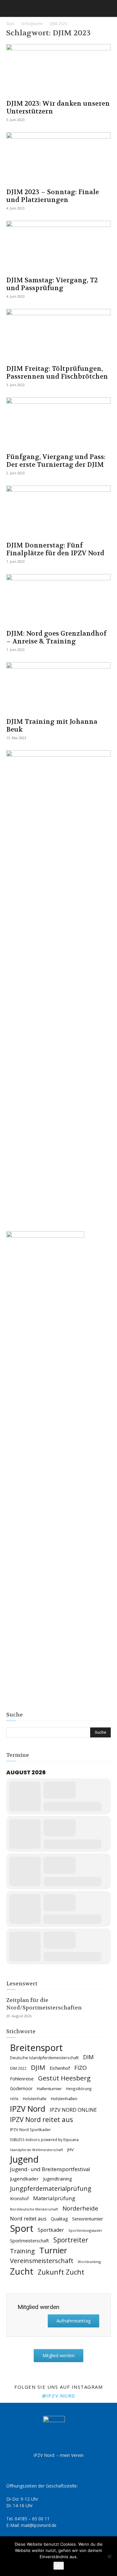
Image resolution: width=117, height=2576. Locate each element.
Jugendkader (24, 2179)
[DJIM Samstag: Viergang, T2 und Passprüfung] (58, 247)
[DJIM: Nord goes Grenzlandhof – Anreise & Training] (58, 600)
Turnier (53, 2250)
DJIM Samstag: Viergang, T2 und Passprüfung (52, 284)
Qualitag (59, 2219)
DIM (88, 2057)
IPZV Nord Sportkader (30, 2130)
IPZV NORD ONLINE (73, 2110)
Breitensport (36, 2047)
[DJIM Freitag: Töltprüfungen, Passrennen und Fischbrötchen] (58, 335)
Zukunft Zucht (61, 2272)
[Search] (108, 8)
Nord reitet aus (28, 2219)
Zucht (22, 2271)
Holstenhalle (35, 2099)
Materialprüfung (54, 2198)
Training (22, 2251)
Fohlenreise (22, 2079)
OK (59, 2566)
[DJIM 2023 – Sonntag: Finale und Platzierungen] (58, 158)
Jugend (24, 2159)
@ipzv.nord (59, 2396)
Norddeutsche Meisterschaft (34, 2209)
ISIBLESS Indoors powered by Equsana (44, 2140)
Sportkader (51, 2230)
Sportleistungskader (85, 2230)
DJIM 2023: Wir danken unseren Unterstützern (58, 108)
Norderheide (80, 2208)
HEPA (14, 2099)
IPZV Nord (28, 2109)
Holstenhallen (64, 2099)
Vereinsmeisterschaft (42, 2261)
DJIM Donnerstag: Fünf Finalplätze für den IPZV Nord (55, 549)
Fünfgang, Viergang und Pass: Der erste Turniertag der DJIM (56, 461)
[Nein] (109, 2556)
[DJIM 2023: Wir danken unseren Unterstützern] (58, 70)
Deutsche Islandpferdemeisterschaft (44, 2058)
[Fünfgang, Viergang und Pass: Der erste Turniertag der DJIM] (58, 423)
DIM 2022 (18, 2068)
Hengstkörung (79, 2089)
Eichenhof (60, 2068)
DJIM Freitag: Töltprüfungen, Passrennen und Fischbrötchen (57, 373)
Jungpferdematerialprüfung (51, 2188)
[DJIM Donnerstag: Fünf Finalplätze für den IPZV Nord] (58, 511)
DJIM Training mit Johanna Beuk (52, 726)
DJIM (38, 2067)
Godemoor (21, 2088)
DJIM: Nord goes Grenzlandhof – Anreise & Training (56, 638)
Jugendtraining (57, 2179)
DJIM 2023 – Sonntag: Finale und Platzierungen (53, 196)
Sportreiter (71, 2240)
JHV (71, 2150)
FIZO (80, 2068)
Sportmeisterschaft (29, 2241)
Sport (22, 2228)
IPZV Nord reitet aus (41, 2120)
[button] (11, 8)
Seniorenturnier (88, 2219)
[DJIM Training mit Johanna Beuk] (58, 688)
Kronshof (19, 2198)
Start (10, 24)
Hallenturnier (49, 2089)
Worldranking (89, 2262)
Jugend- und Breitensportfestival (50, 2169)
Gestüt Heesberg (64, 2078)
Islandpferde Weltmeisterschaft (37, 2150)
